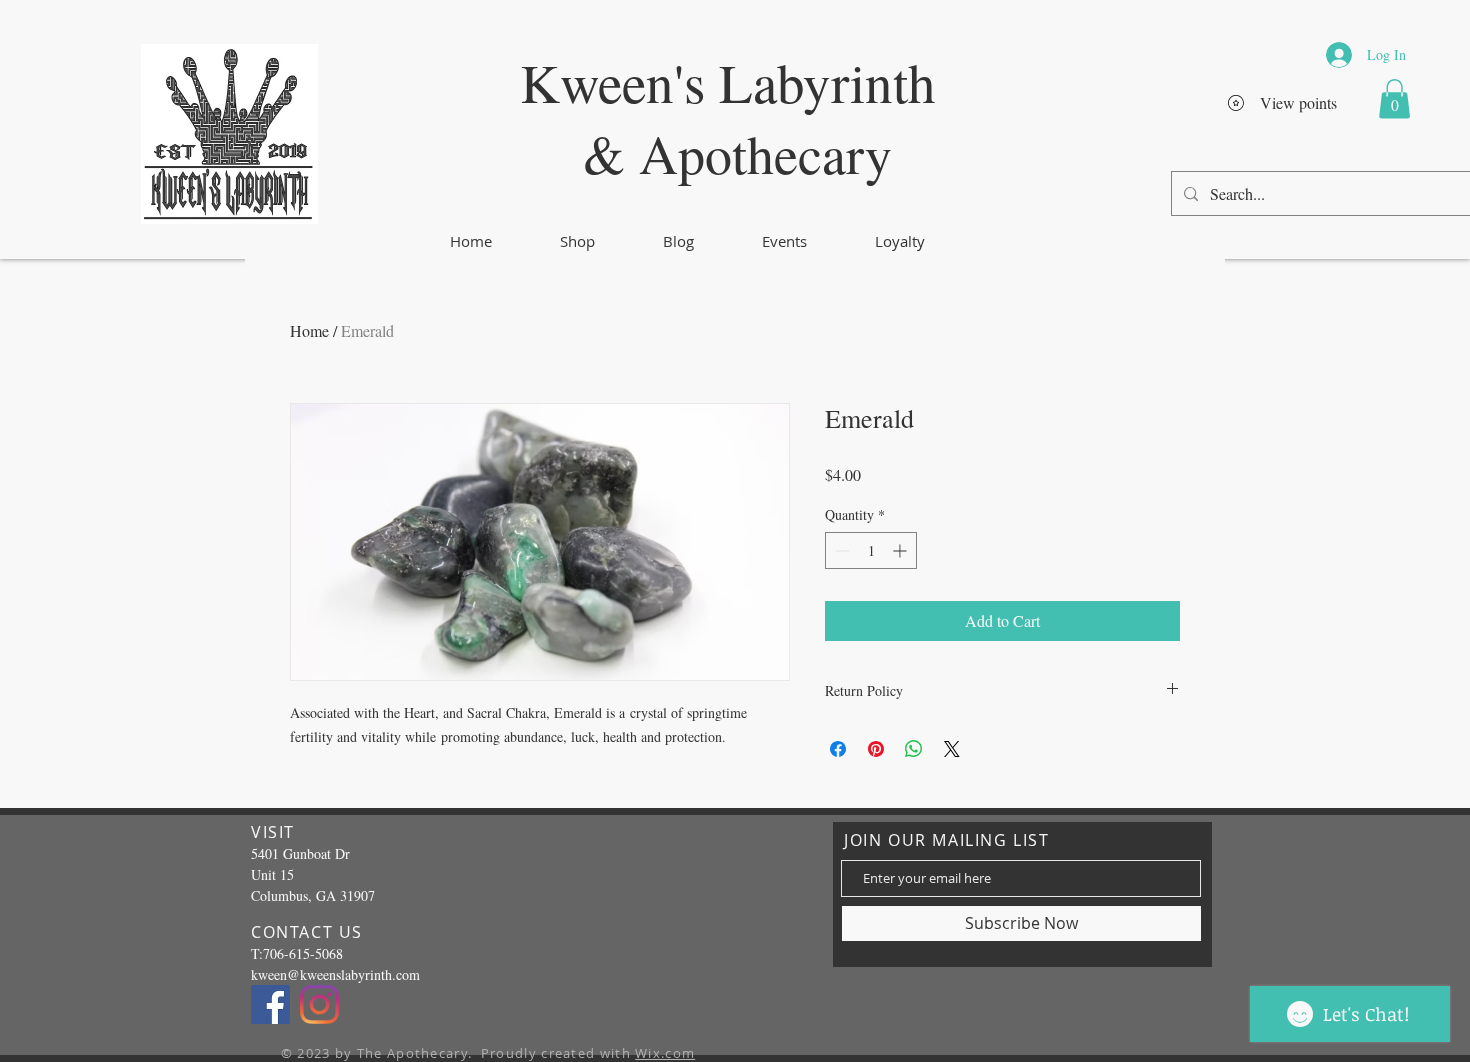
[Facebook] (270, 1004)
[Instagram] (319, 1004)
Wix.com (665, 1053)
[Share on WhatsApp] (914, 749)
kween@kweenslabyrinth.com (335, 974)
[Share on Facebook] (838, 749)
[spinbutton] (871, 550)
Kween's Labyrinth (728, 81)
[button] (1394, 98)
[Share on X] (952, 749)
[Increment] (901, 550)
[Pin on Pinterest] (876, 749)
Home (309, 330)
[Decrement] (840, 550)
